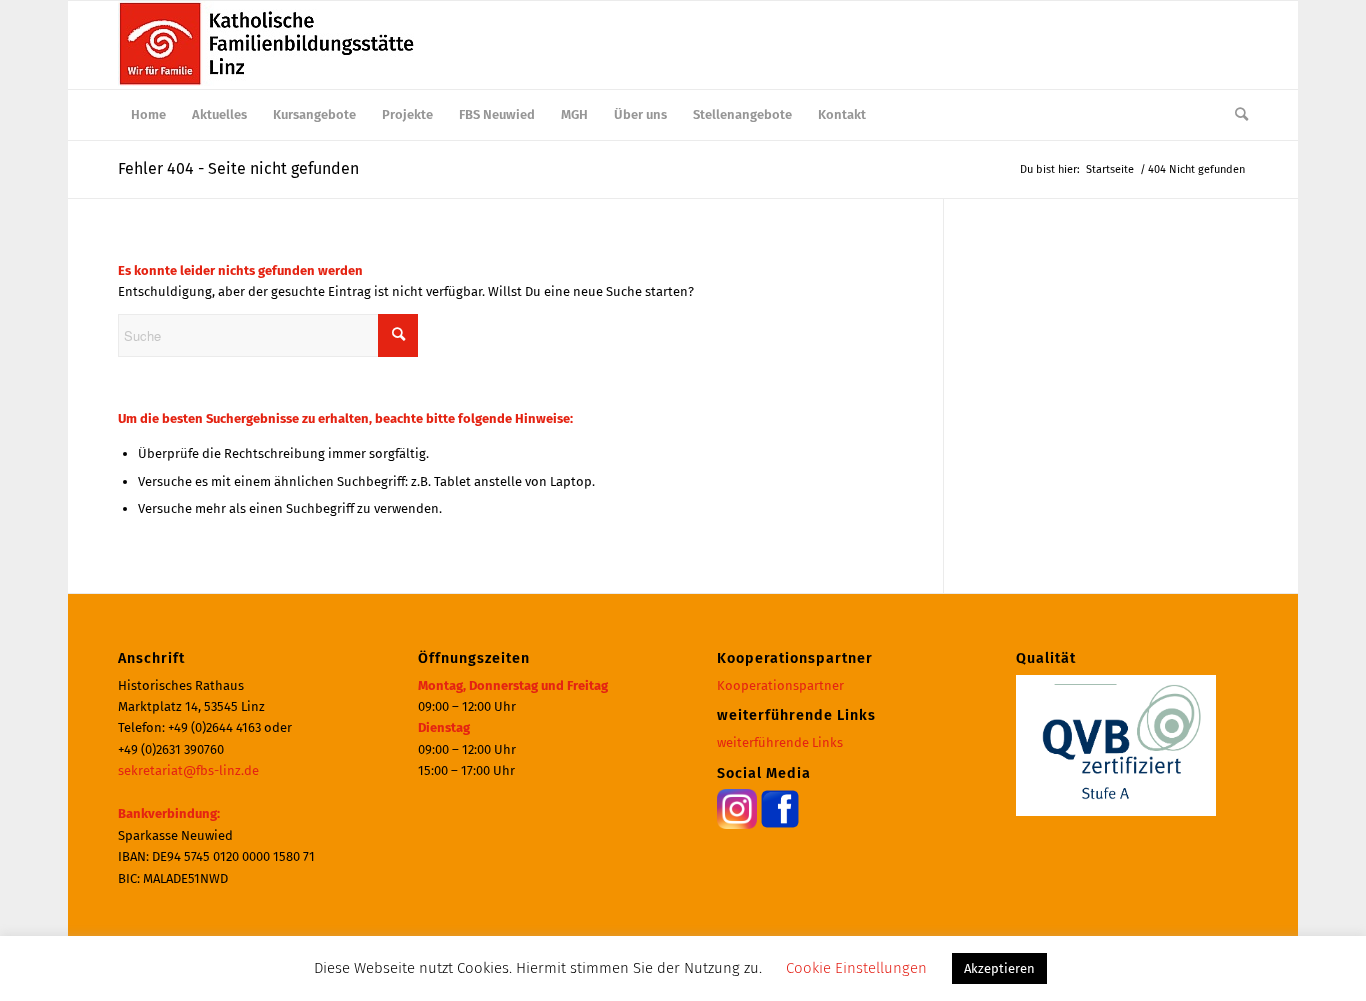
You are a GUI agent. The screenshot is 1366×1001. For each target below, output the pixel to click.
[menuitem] (148, 115)
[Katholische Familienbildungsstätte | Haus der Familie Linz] (268, 45)
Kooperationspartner (780, 685)
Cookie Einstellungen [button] (856, 968)
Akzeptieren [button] (999, 968)
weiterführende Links (780, 742)
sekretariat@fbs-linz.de (188, 770)
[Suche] (1235, 115)
